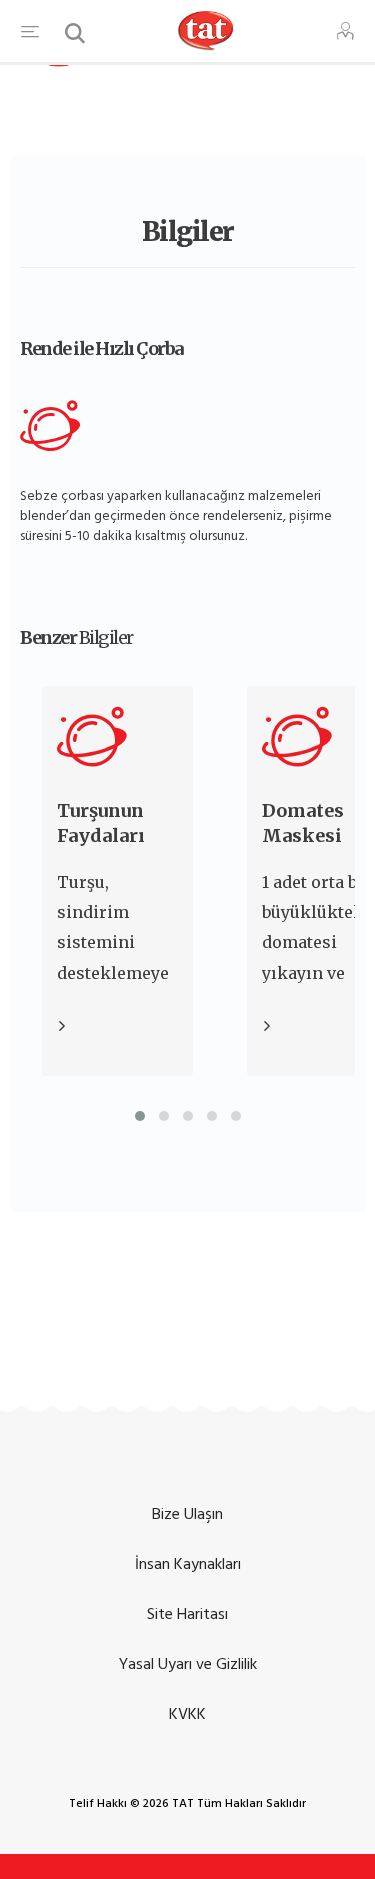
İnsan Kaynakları (188, 1564)
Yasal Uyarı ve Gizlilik (188, 1664)
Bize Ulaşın (187, 1514)
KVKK (187, 1714)
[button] (140, 1116)
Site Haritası (187, 1614)
